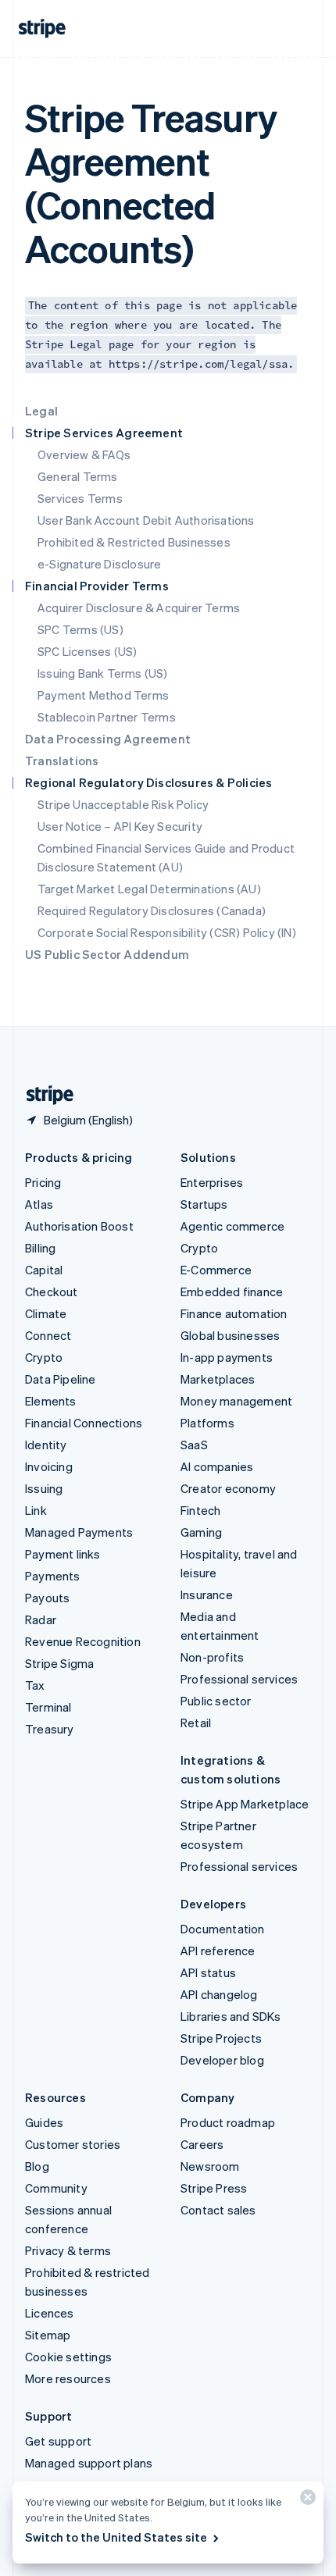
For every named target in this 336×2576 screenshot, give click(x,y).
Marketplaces (218, 1379)
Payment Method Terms (103, 695)
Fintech (200, 1510)
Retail (196, 1723)
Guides (44, 2122)
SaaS (194, 1445)
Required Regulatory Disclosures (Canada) (152, 910)
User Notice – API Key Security (120, 826)
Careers (202, 2144)
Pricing (43, 1182)
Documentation (223, 1929)
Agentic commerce (232, 1226)
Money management (236, 1401)
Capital (44, 1270)
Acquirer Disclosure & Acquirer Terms (139, 607)
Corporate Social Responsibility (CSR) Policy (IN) (167, 932)
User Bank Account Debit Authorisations (146, 520)
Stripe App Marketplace (245, 1804)
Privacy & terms (68, 2250)
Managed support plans (89, 2463)
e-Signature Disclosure (99, 564)
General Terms (78, 476)
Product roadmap (228, 2122)
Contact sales (218, 2210)
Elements (51, 1401)
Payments (53, 1576)
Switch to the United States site (116, 2537)
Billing (40, 1248)
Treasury (50, 1729)
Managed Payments (79, 1532)
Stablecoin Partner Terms (107, 717)
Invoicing (49, 1466)
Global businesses (230, 1335)
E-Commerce (216, 1270)
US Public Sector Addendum (107, 954)
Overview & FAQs (84, 454)
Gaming (201, 1532)
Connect (48, 1335)
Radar (41, 1619)
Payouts (47, 1598)
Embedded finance (232, 1292)
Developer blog (222, 2060)
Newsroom (210, 2166)
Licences (50, 2313)
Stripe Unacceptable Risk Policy (123, 804)
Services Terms (80, 498)
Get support (58, 2441)
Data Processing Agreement (108, 739)
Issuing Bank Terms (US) (103, 673)
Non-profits (212, 1657)
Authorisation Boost (79, 1226)
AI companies (217, 1466)
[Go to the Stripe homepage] (44, 1095)
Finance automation (234, 1313)
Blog (37, 2166)
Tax (35, 1685)
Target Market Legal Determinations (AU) (149, 889)
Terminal (48, 1707)
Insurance (207, 1594)
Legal (41, 411)
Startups (204, 1204)
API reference (218, 1951)
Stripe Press (214, 2188)
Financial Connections (84, 1423)
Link (36, 1510)
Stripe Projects (221, 2038)
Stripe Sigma (59, 1663)
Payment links (63, 1554)
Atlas (39, 1204)
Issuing (44, 1488)
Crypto (44, 1357)
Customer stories (73, 2144)
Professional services (239, 1679)
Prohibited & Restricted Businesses (134, 542)
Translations (62, 761)
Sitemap (48, 2335)
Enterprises (212, 1182)
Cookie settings (68, 2357)
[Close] (306, 2501)
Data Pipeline (61, 1379)
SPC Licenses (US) (87, 651)
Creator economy (228, 1488)
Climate (46, 1313)
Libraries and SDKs (231, 2016)
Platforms (207, 1423)
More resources (68, 2378)
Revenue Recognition (83, 1641)
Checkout (52, 1292)
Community (56, 2188)
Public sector (216, 1701)
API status (208, 1972)
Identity (46, 1445)
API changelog (219, 1994)
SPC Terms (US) (80, 629)
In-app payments (227, 1357)
